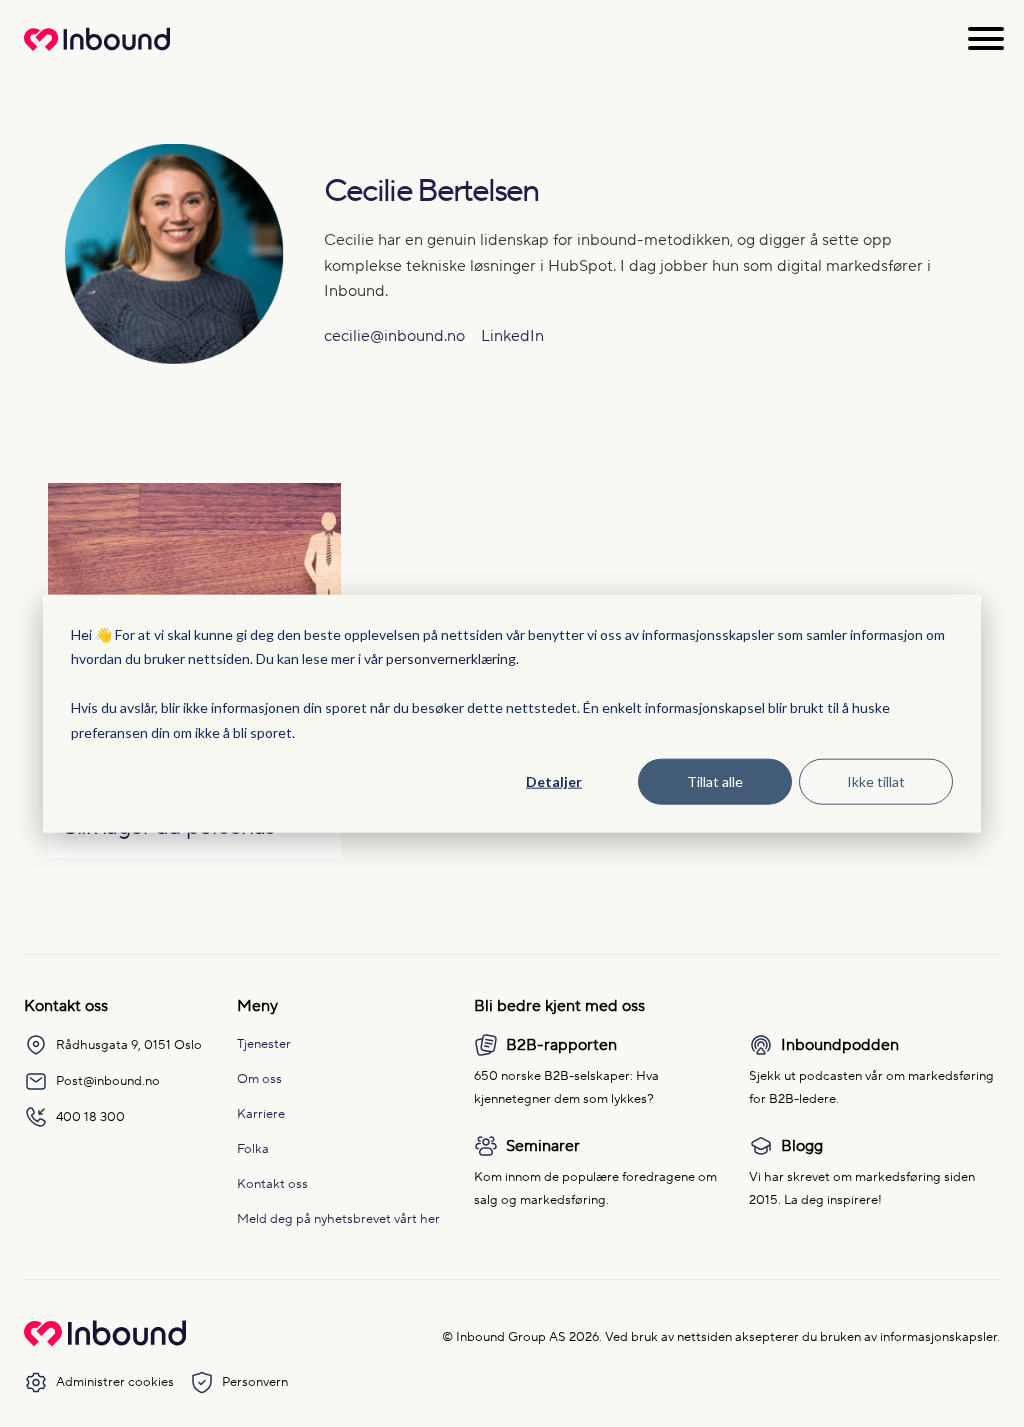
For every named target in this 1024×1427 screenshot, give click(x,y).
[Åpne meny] (986, 38)
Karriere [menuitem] (261, 1113)
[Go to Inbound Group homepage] (105, 1342)
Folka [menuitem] (253, 1148)
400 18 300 (90, 1116)
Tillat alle (715, 781)
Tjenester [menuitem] (264, 1043)
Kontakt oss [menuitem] (272, 1183)
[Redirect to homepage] (97, 50)
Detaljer (554, 781)
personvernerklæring (451, 658)
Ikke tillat (876, 781)
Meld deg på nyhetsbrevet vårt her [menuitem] (338, 1218)
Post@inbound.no (108, 1080)
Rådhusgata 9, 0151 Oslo (129, 1044)
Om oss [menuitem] (259, 1078)
